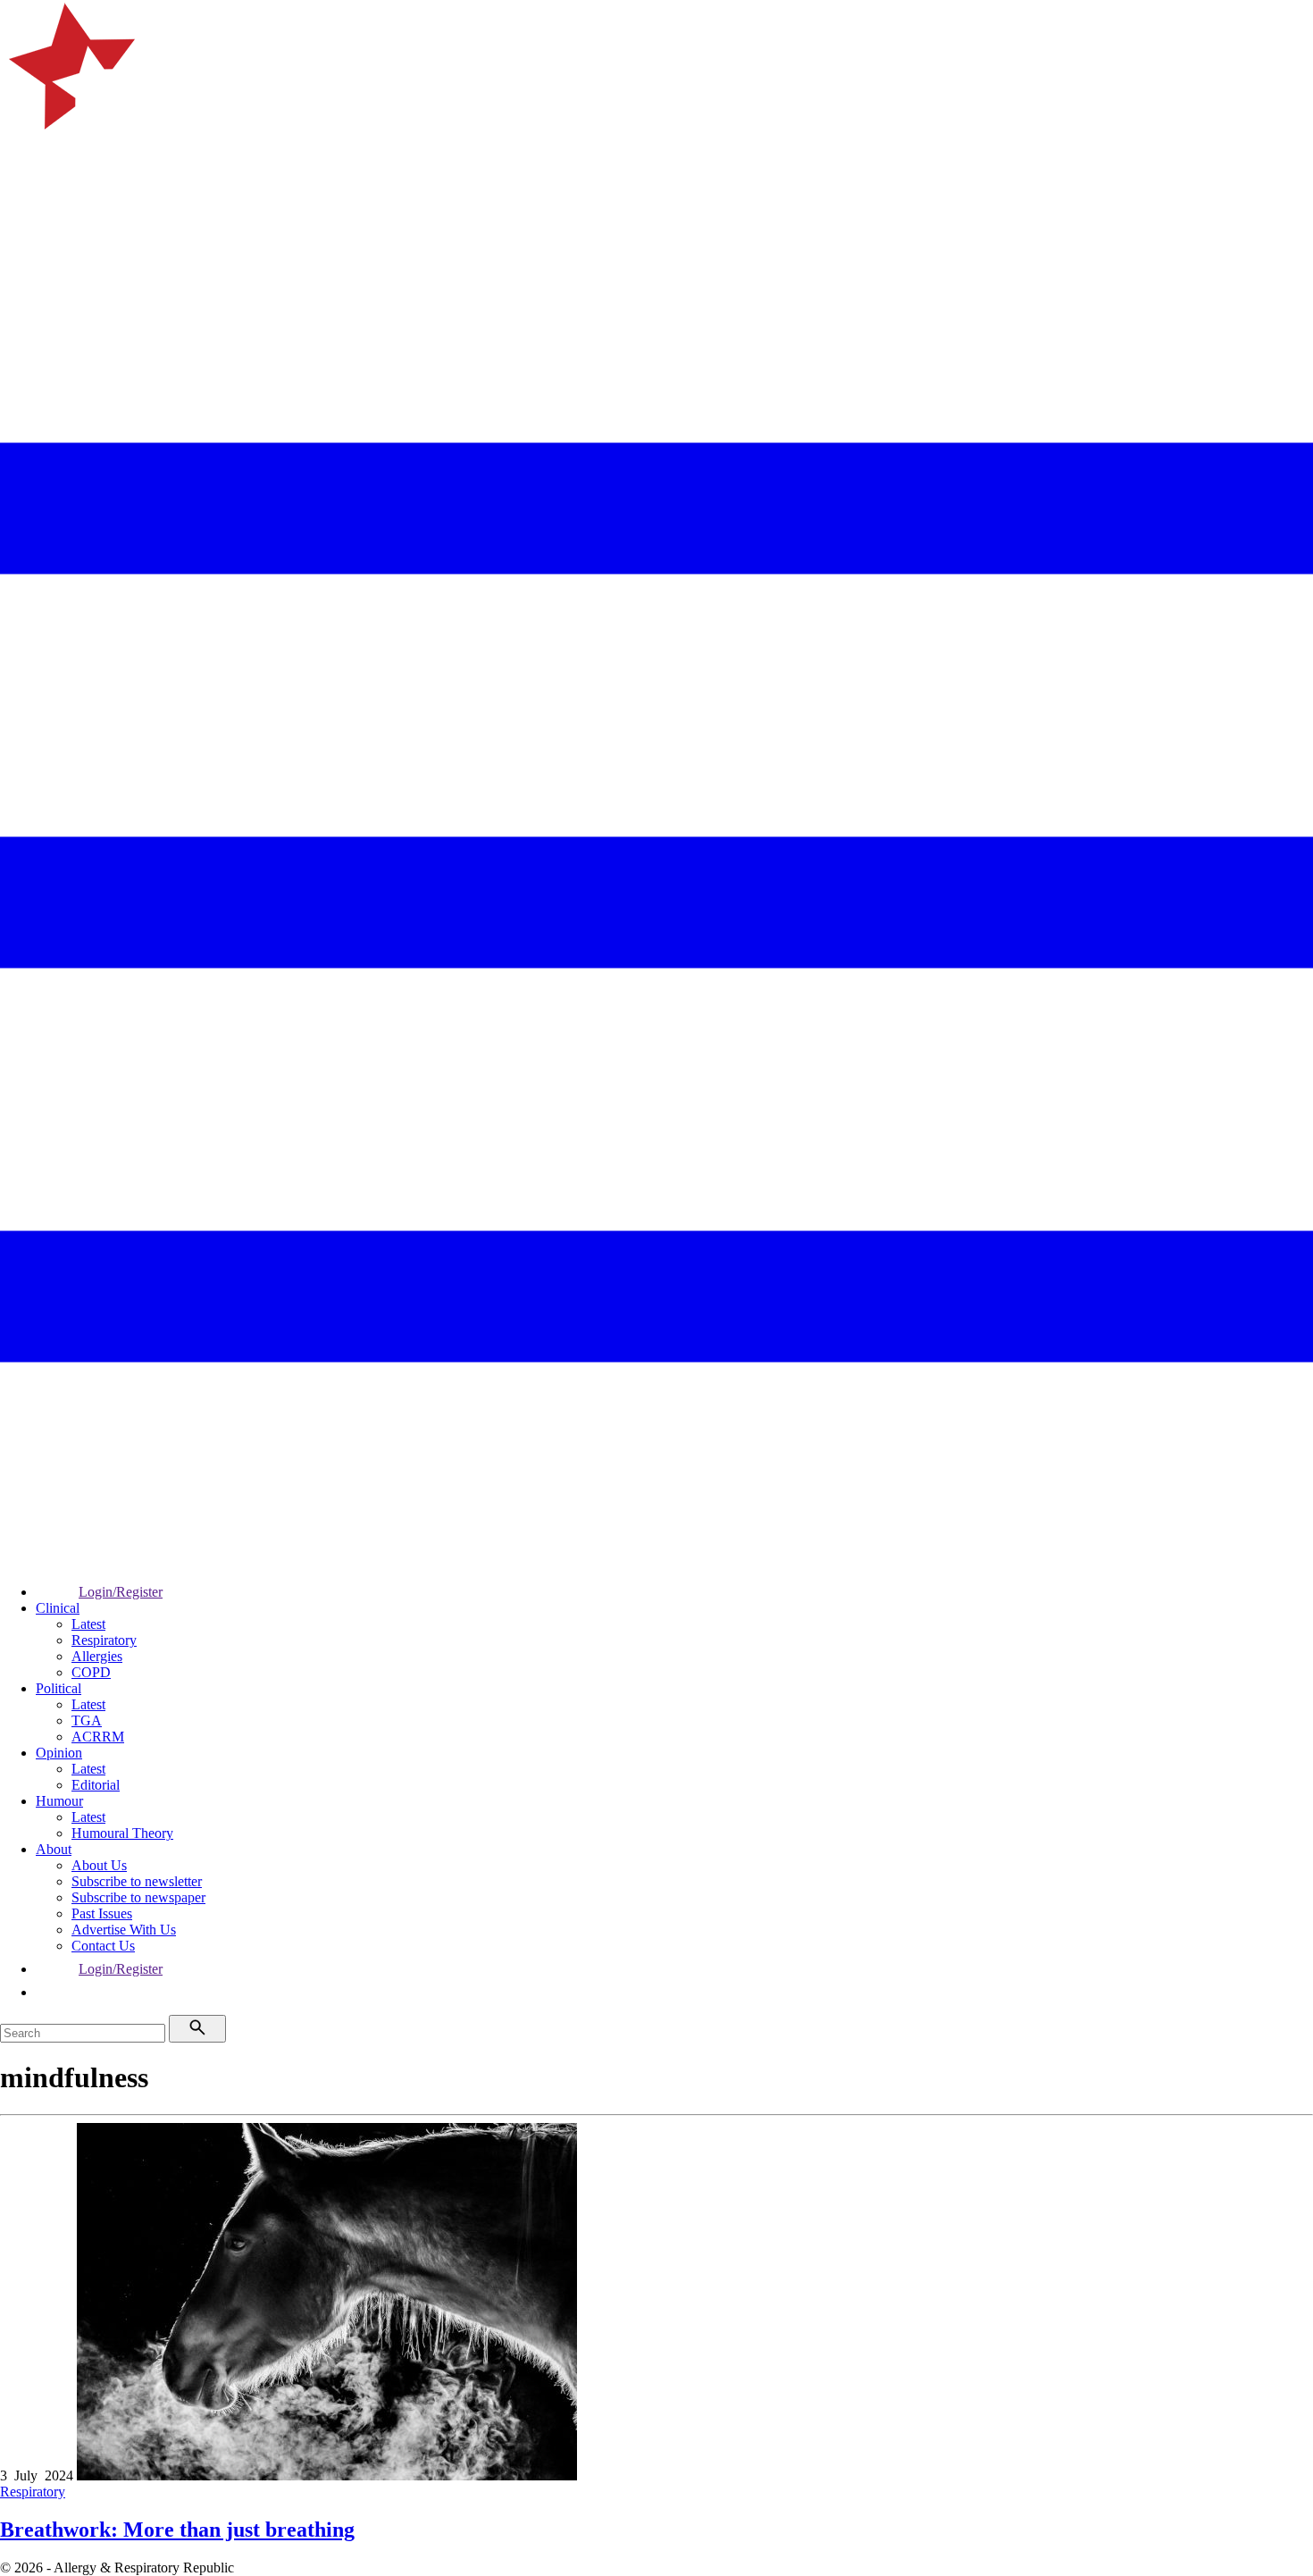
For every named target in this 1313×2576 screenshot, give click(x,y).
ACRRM (98, 1737)
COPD (91, 1672)
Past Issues (102, 1913)
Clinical (58, 1608)
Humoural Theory (122, 1833)
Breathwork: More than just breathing (177, 2530)
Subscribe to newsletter (137, 1881)
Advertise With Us (124, 1930)
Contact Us (103, 1946)
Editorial (96, 1785)
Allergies (97, 1656)
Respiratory (104, 1640)
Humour (59, 1801)
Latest (88, 1624)
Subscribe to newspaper (138, 1897)
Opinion (59, 1753)
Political (59, 1688)
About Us (99, 1865)
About (54, 1849)
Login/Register (121, 1592)
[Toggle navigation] (21, 237)
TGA (87, 1720)
